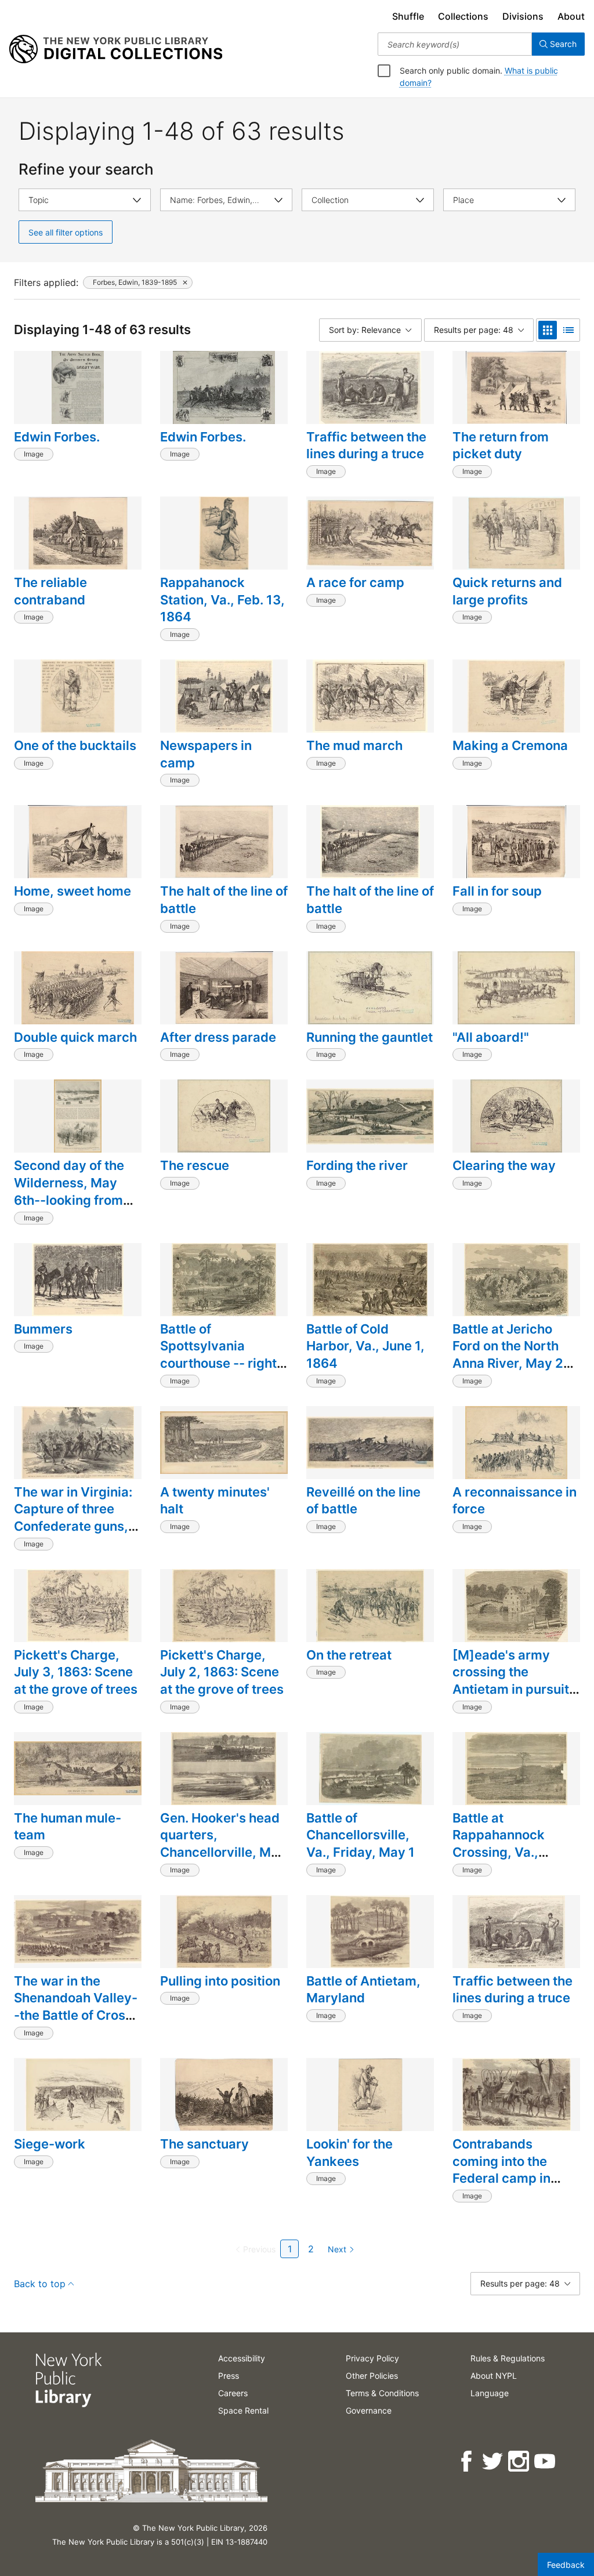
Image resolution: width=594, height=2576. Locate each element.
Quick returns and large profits (507, 591)
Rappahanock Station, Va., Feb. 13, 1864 (222, 599)
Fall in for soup (497, 891)
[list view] (568, 330)
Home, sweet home (73, 891)
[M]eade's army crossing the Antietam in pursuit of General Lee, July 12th (513, 1689)
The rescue (195, 1165)
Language (490, 2393)
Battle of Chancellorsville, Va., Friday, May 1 (361, 1835)
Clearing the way (504, 1165)
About (571, 16)
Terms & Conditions (382, 2393)
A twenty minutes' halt (215, 1501)
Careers (233, 2393)
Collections (463, 16)
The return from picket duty (501, 445)
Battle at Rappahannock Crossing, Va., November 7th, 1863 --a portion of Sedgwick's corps (515, 1861)
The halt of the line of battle (224, 900)
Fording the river (357, 1165)
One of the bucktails (75, 745)
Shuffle (408, 16)
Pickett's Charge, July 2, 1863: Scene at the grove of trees (222, 1672)
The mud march (354, 745)
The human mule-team (68, 1827)
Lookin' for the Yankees (349, 2153)
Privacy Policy (372, 2358)
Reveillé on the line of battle (363, 1501)
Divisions (523, 16)
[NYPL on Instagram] (519, 2461)
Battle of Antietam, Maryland (363, 1990)
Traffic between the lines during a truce (366, 445)
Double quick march (75, 1037)
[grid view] (548, 330)
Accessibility (242, 2358)
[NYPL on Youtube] (546, 2461)
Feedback (566, 2565)
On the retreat (349, 1655)
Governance (369, 2410)
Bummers (43, 1329)
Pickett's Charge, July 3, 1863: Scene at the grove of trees (76, 1672)
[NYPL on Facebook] (467, 2461)
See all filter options (66, 232)
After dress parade (218, 1037)
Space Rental (243, 2410)
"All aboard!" (491, 1037)
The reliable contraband (50, 591)
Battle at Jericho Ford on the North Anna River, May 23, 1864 (514, 1355)
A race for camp (355, 582)
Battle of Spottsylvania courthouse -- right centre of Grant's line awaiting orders (224, 1363)
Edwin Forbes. (57, 437)
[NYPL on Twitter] (493, 2461)
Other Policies (372, 2376)
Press (229, 2376)
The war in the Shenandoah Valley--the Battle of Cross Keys (76, 2007)
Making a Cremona (510, 745)
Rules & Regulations (508, 2358)
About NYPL (494, 2376)
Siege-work (50, 2144)
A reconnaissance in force (515, 1501)
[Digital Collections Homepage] (116, 49)
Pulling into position (220, 1981)
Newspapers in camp (206, 754)
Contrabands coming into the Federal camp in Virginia (501, 2170)
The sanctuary (204, 2144)
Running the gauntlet (370, 1037)
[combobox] (455, 44)
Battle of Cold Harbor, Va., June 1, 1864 (365, 1346)
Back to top (40, 2284)
